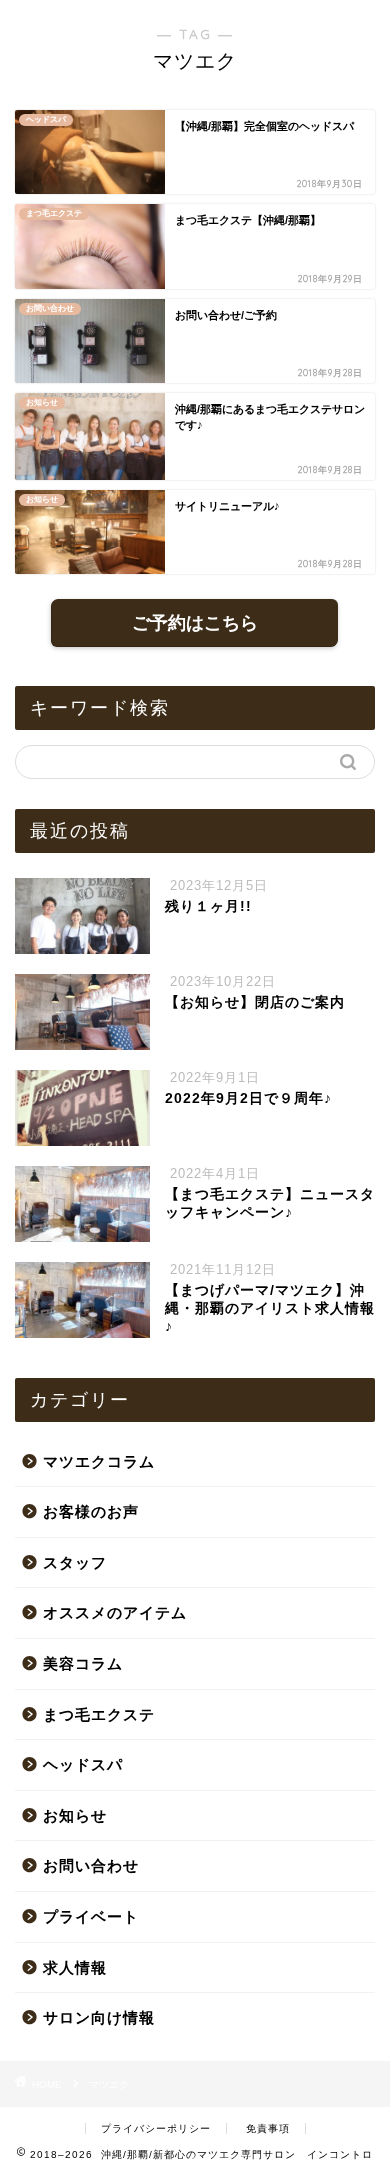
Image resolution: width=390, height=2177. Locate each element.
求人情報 (75, 1967)
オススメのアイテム (115, 1612)
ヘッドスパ (83, 1764)
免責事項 (268, 2128)
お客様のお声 (91, 1511)
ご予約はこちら (195, 623)
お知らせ (75, 1815)
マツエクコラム (99, 1461)
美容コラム (83, 1663)
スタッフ (75, 1562)
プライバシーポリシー (156, 2128)
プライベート (91, 1916)
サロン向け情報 (99, 2017)
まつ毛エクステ (99, 1714)
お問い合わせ (91, 1865)
